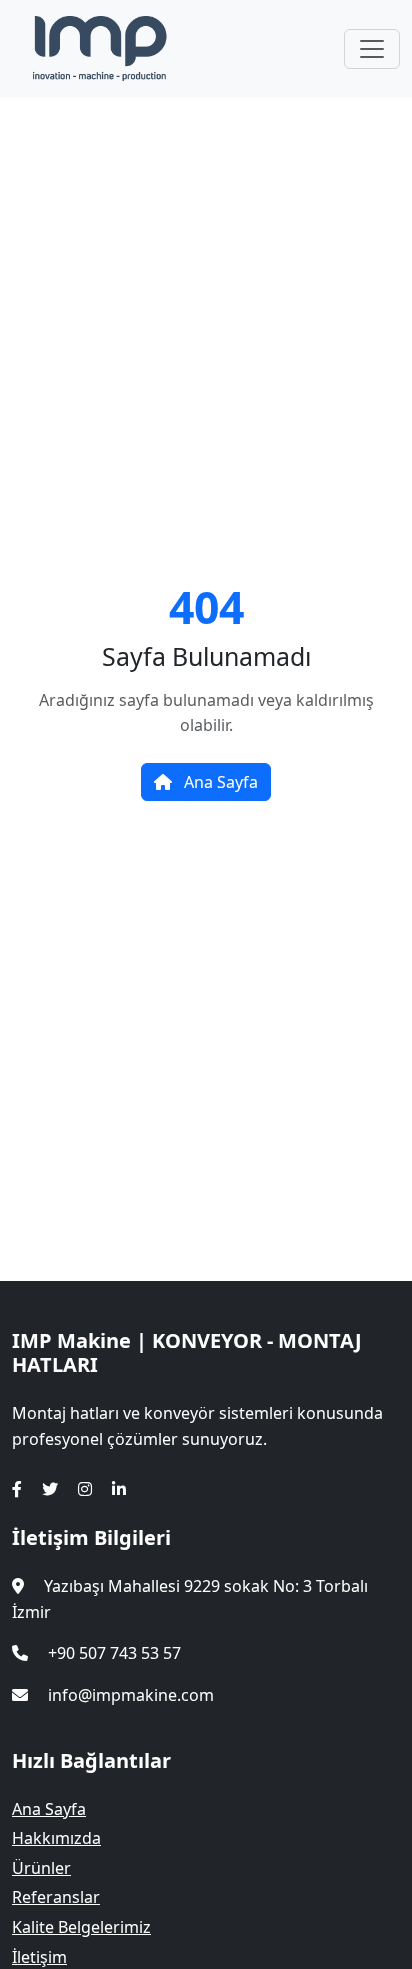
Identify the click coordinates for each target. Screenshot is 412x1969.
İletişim (39, 1957)
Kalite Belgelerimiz (81, 1927)
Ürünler (41, 1868)
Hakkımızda (56, 1838)
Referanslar (56, 1897)
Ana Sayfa (219, 782)
